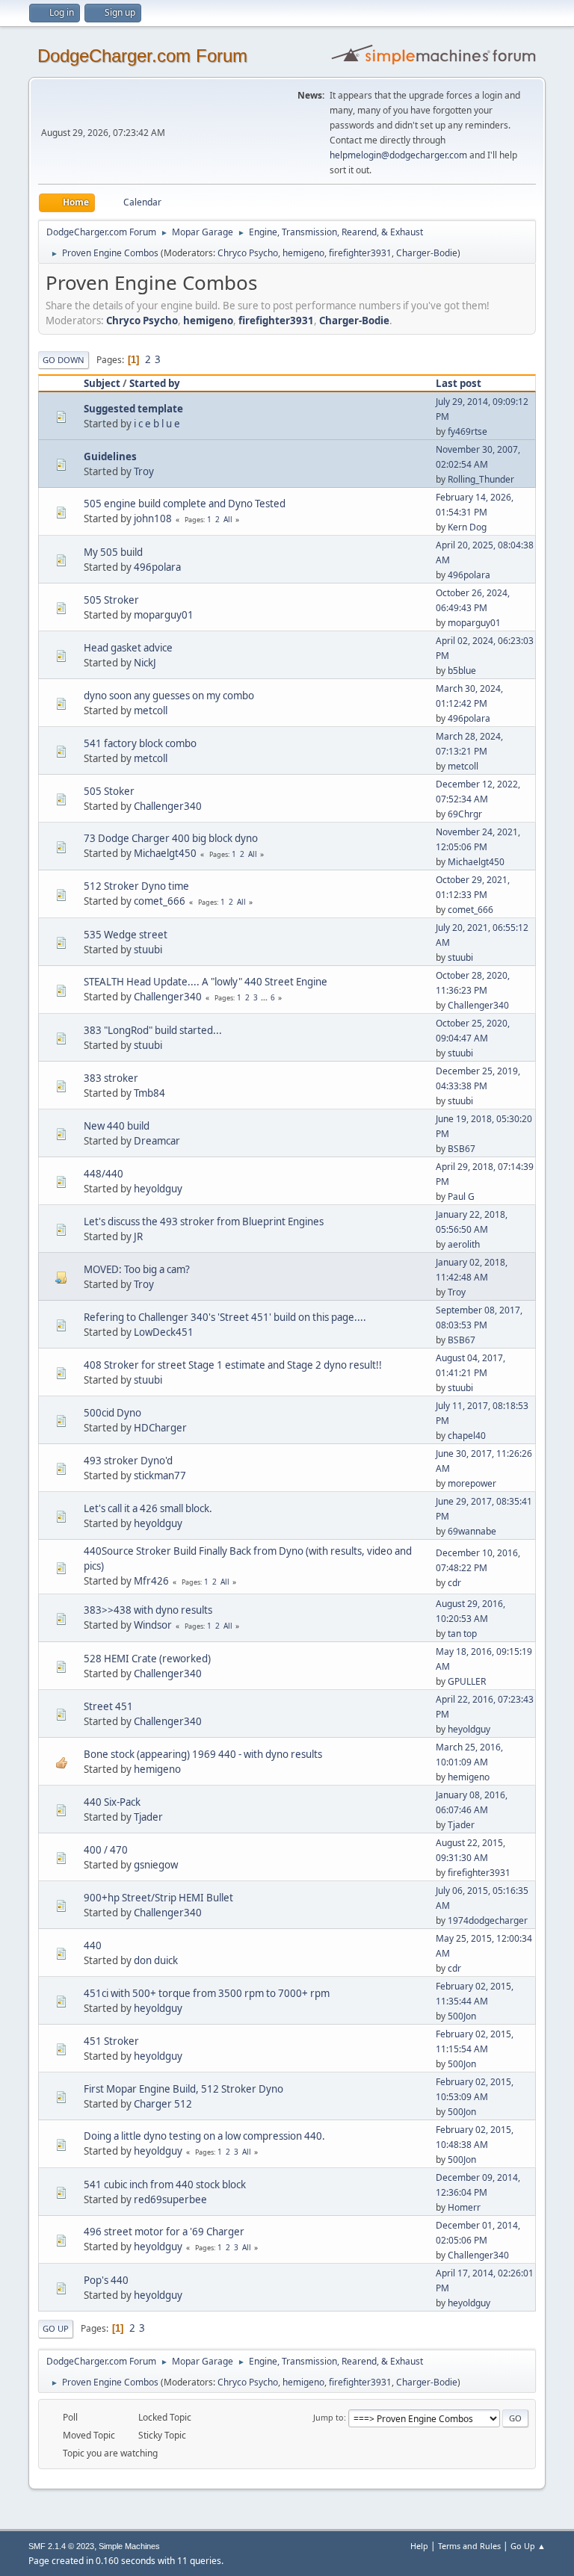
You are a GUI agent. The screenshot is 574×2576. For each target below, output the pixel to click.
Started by (155, 383)
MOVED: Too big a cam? (137, 1269)
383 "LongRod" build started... (153, 1030)
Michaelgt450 (165, 853)
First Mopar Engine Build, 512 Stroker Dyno (183, 2089)
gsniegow (156, 1865)
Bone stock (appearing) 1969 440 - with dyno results (203, 1754)
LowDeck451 (164, 1332)
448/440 (104, 1174)
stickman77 (160, 1476)
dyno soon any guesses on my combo (169, 696)
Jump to (328, 2417)
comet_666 (160, 901)
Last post (459, 383)
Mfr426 (151, 1581)
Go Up (56, 2328)
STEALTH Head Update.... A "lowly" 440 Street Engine (206, 982)
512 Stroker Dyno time (136, 886)
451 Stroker (111, 2041)
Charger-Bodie (427, 253)
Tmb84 (149, 1093)
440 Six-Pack (112, 1802)
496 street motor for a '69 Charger (164, 2232)
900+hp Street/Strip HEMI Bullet (158, 1898)
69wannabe (472, 1531)
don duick (156, 1960)
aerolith (464, 1244)
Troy (144, 471)
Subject (102, 383)
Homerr (464, 2207)
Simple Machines (129, 2546)
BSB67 (462, 1149)
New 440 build (117, 1126)
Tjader (148, 1817)
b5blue (462, 671)
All (228, 519)
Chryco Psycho (248, 253)
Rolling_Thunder (481, 479)
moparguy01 (164, 615)
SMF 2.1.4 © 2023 (61, 2546)
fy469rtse (467, 431)
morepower (472, 1483)
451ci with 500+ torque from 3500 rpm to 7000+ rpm (207, 1993)
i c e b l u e (157, 424)
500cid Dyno (112, 1413)
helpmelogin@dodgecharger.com (398, 155)
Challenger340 (168, 806)
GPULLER (467, 1681)
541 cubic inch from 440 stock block (165, 2185)
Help (419, 2546)
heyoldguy (158, 1189)
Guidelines (110, 456)
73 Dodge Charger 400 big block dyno (171, 838)
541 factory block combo (140, 743)
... (265, 997)
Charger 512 (163, 2104)
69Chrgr (465, 814)
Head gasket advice (128, 648)
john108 (153, 518)
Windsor (153, 1625)
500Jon (462, 2016)
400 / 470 (106, 1850)
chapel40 (467, 1436)
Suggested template (133, 409)
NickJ (145, 663)
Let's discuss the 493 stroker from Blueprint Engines (204, 1222)
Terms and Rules (469, 2546)
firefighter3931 (360, 253)
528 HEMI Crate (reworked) (147, 1659)
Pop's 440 (106, 2280)
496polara (157, 567)
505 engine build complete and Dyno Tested (185, 504)
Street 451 (108, 1706)
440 (93, 1945)
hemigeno (303, 253)
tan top (462, 1634)
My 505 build (113, 552)
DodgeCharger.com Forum (142, 56)
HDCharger (160, 1428)
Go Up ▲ (528, 2546)
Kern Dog (467, 527)
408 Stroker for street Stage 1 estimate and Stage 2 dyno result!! (233, 1365)
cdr (454, 1583)
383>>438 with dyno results (148, 1610)
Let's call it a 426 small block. (148, 1508)
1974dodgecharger (488, 1920)
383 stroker (111, 1078)
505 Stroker (111, 600)
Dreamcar (157, 1141)
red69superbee (170, 2199)
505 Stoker (109, 791)
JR (138, 1236)
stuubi (148, 950)
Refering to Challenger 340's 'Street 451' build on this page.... (225, 1317)
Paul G (461, 1196)
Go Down (64, 360)
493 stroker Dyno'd (128, 1461)
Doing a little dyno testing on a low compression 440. (204, 2136)
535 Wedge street (126, 935)
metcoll (151, 710)
